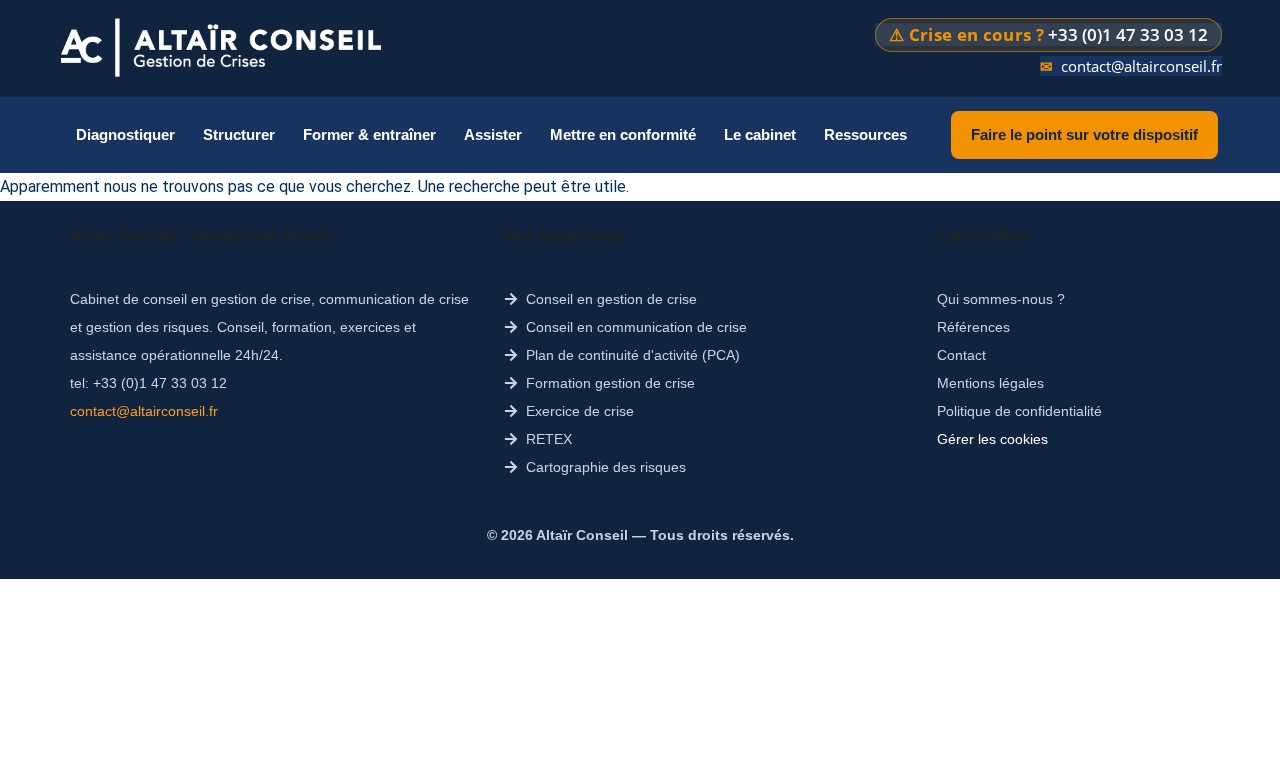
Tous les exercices (653, 281)
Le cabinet (760, 134)
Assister (493, 134)
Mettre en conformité (623, 134)
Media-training (363, 501)
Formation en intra (377, 325)
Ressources (865, 134)
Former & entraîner (369, 134)
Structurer (239, 134)
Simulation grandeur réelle (684, 369)
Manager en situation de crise (414, 369)
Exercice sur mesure (662, 325)
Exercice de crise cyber (670, 413)
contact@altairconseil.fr (1141, 66)
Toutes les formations (386, 281)
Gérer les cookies (992, 439)
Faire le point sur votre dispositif (1084, 134)
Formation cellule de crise (401, 413)
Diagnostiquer (125, 134)
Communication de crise (396, 457)
